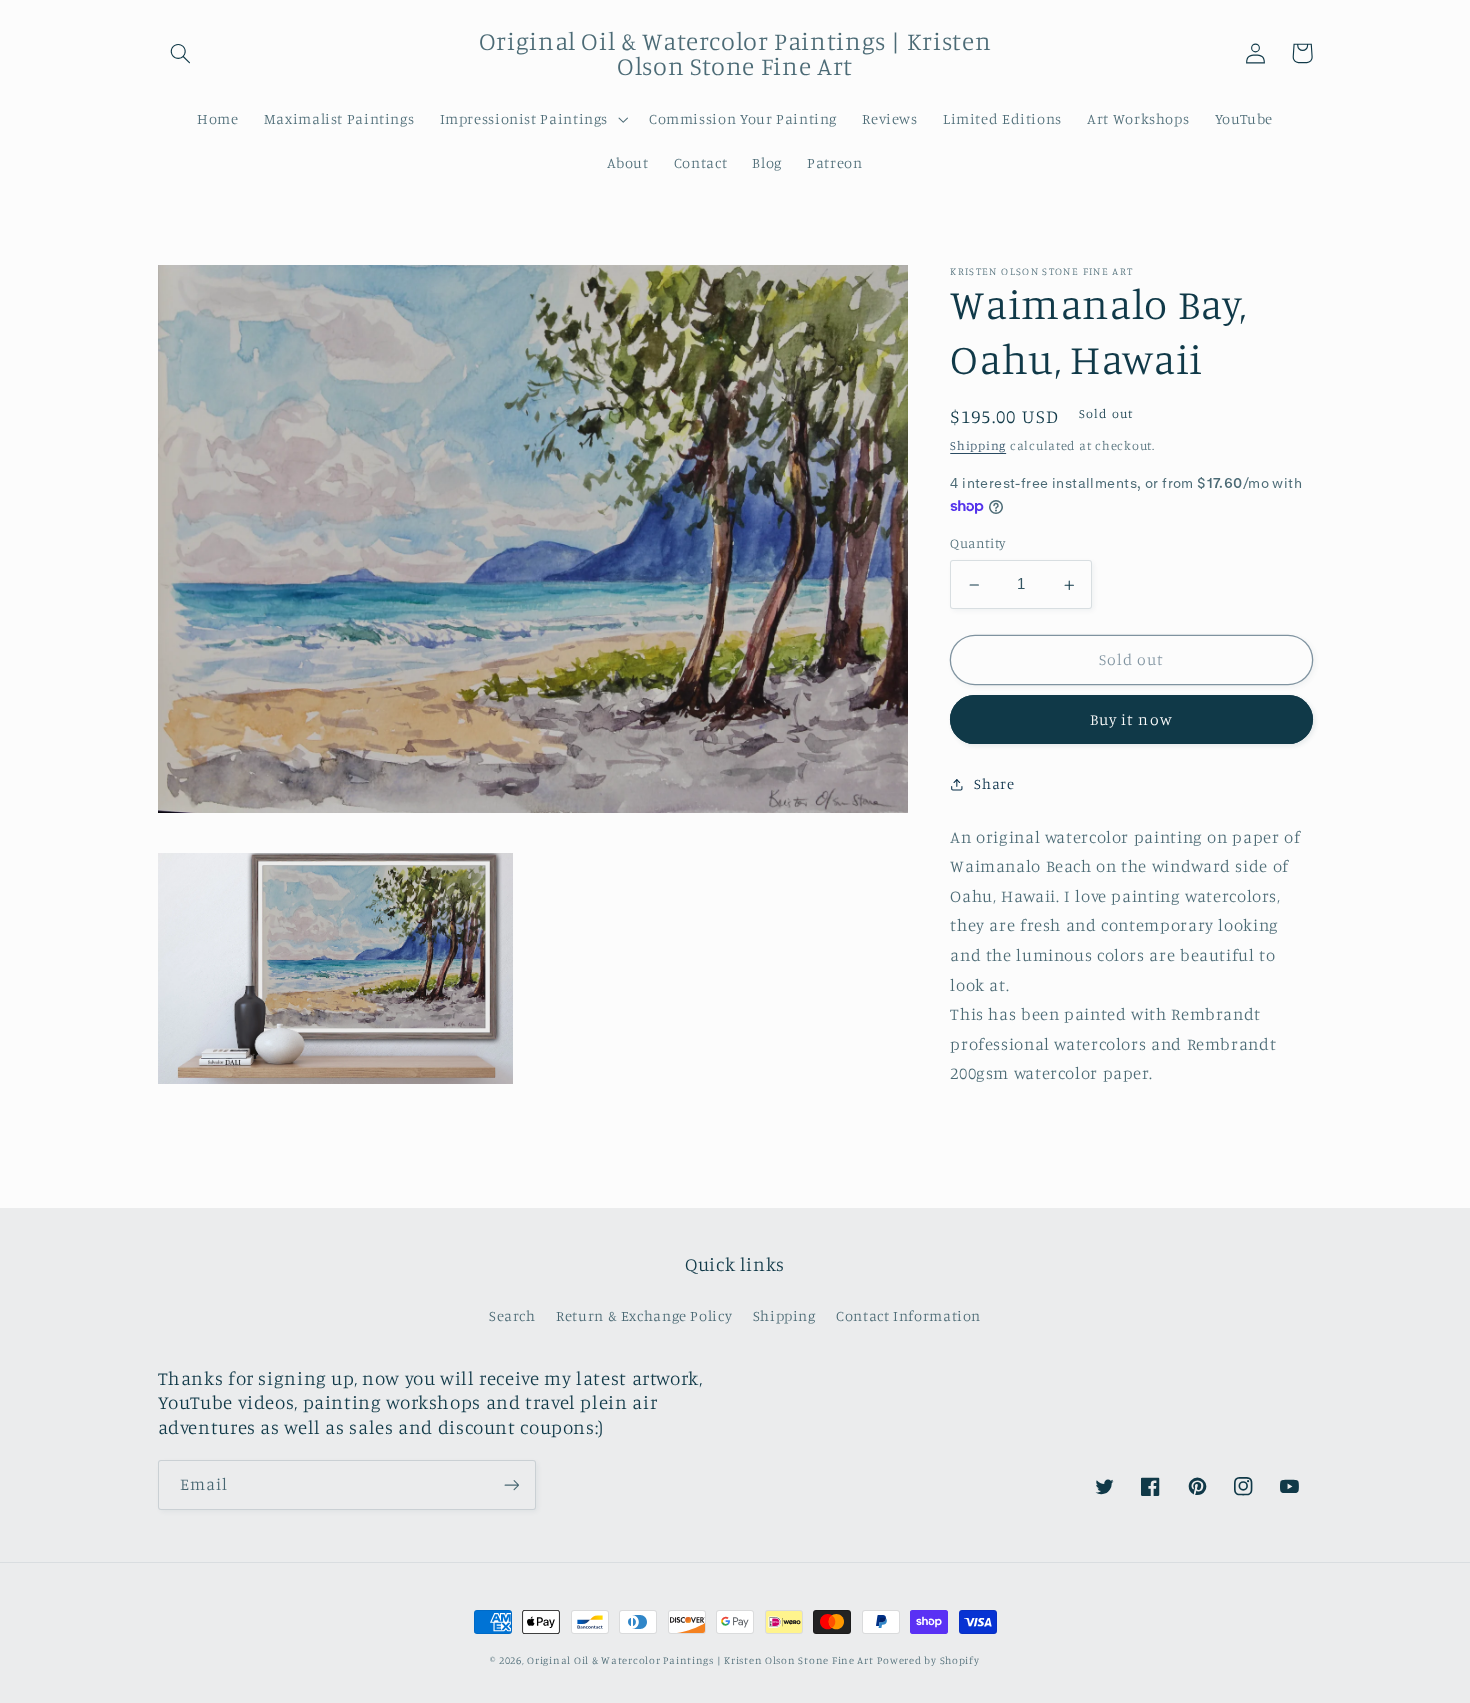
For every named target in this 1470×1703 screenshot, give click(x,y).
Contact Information (908, 1315)
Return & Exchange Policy (644, 1315)
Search (512, 1315)
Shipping (978, 446)
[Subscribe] (511, 1484)
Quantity (977, 544)
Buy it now (1131, 720)
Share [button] (994, 783)
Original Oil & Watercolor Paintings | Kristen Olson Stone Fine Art (700, 1660)
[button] (181, 53)
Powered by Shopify (928, 1660)
